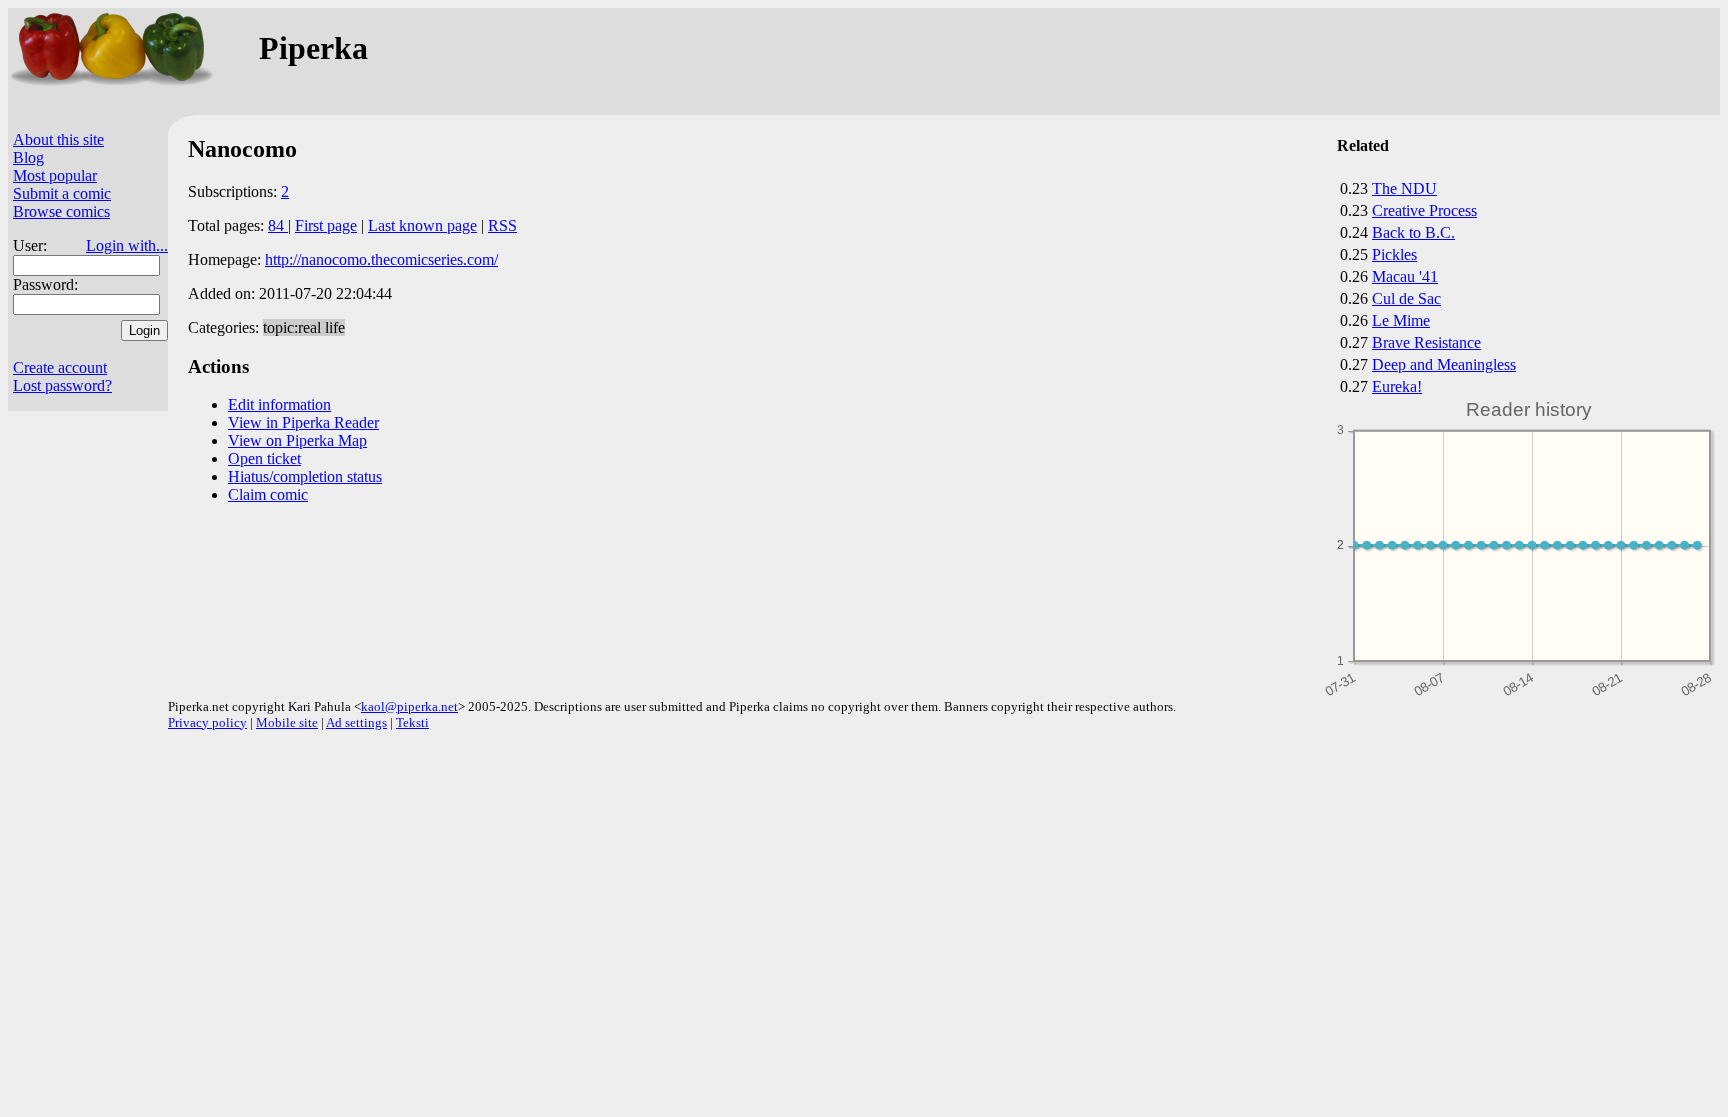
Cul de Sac (1406, 298)
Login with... (127, 245)
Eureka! (1397, 386)
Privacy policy (207, 722)
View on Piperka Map (297, 440)
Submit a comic (62, 193)
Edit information (279, 404)
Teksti (412, 722)
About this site (58, 139)
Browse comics (61, 211)
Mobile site (287, 722)
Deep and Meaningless (1444, 364)
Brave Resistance (1426, 342)
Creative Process (1424, 210)
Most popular (55, 175)
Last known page (422, 225)
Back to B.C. (1413, 232)
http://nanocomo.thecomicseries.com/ (381, 259)
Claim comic (268, 494)
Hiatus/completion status (305, 476)
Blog (28, 157)
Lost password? (62, 385)
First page (326, 225)
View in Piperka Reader (303, 422)
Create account (60, 367)
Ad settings (356, 722)
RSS (502, 225)
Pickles (1394, 254)
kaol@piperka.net (409, 706)
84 (278, 225)
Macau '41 (1405, 276)
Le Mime (1401, 320)
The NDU (1404, 188)
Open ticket (264, 458)
